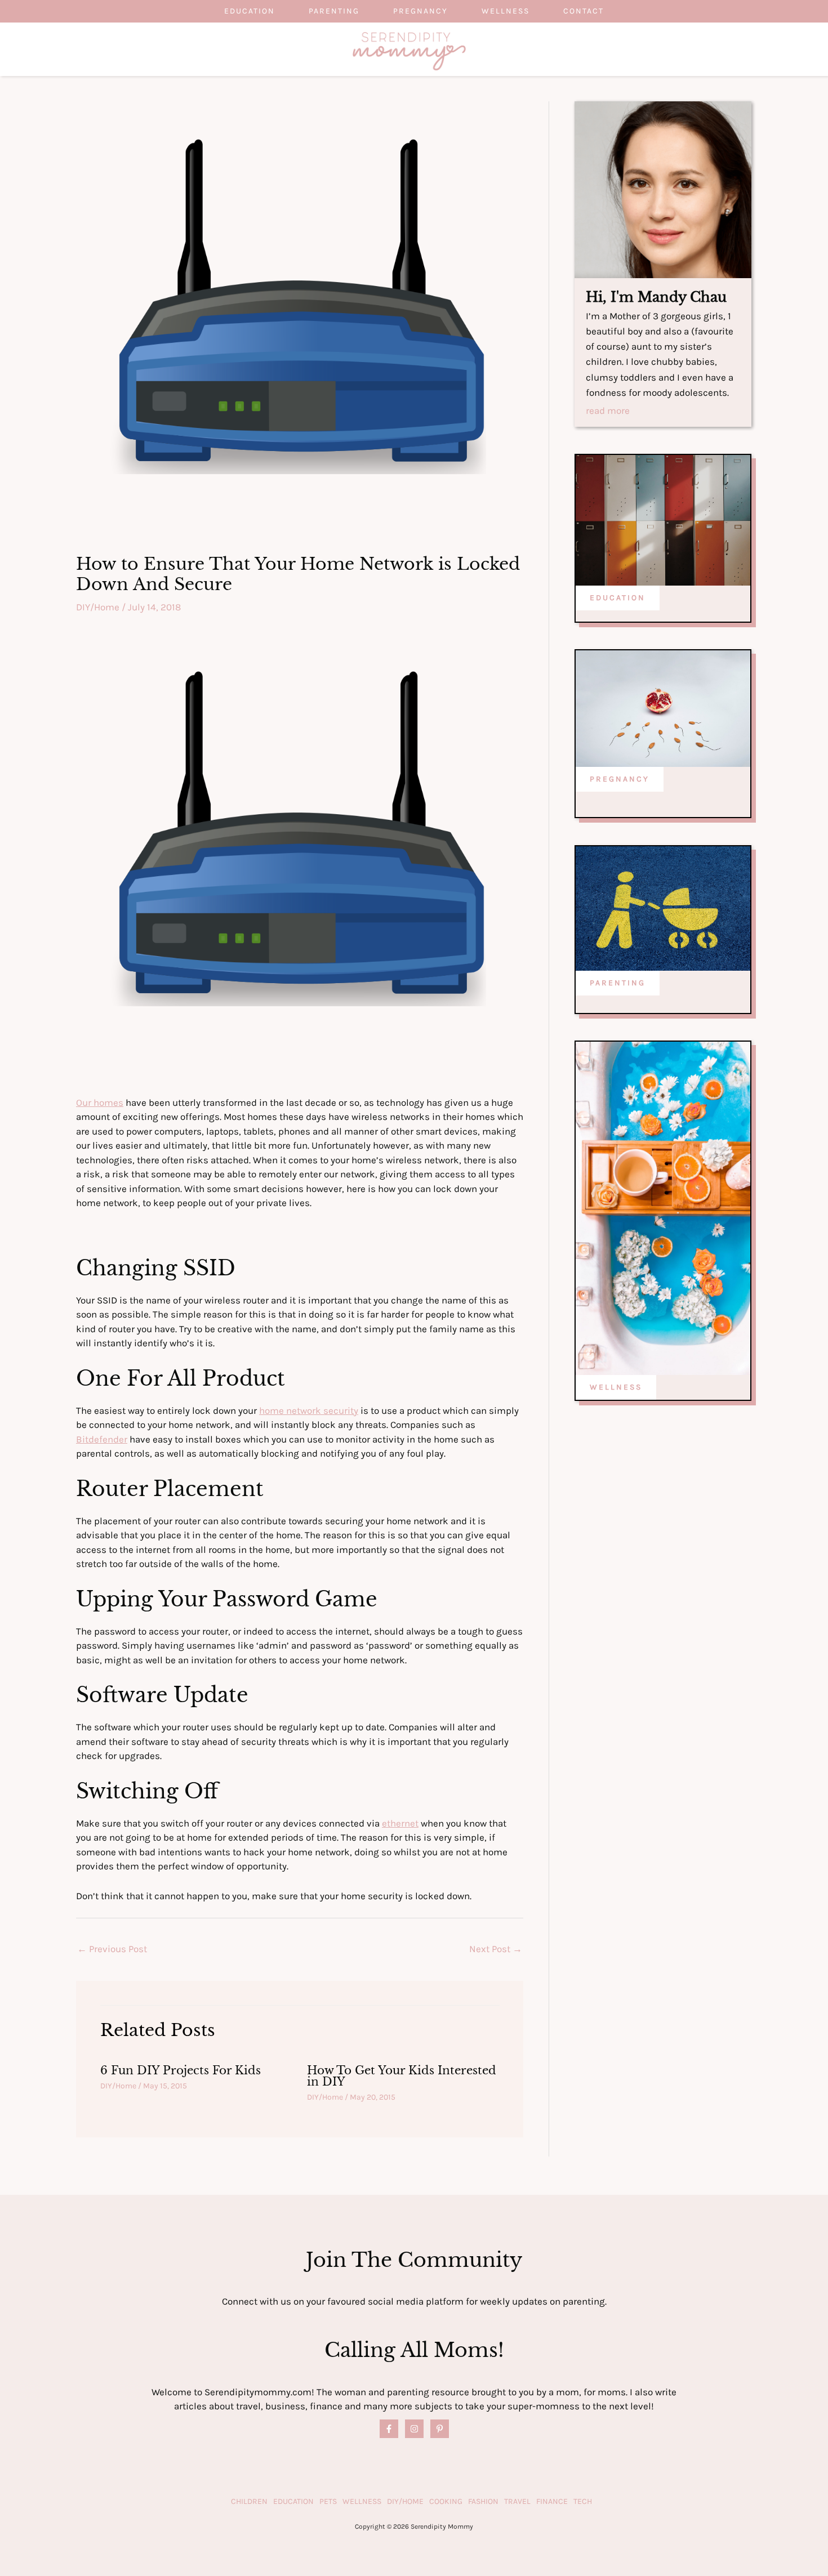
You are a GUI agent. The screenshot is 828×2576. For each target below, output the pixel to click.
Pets (328, 2501)
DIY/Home (98, 607)
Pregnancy (420, 11)
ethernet (400, 1823)
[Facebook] (389, 2429)
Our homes (100, 1102)
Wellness (506, 11)
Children (249, 2501)
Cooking (446, 2501)
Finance (552, 2501)
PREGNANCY (620, 779)
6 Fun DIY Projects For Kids (181, 2070)
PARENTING (618, 983)
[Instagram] (414, 2429)
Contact (584, 11)
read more (608, 411)
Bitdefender (102, 1439)
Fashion (483, 2501)
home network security (309, 1410)
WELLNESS (616, 1387)
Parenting (334, 11)
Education (250, 11)
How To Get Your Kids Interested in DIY (402, 2076)
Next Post (496, 1949)
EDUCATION (618, 598)
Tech (583, 2501)
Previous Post (112, 1949)
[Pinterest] (440, 2429)
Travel (517, 2501)
